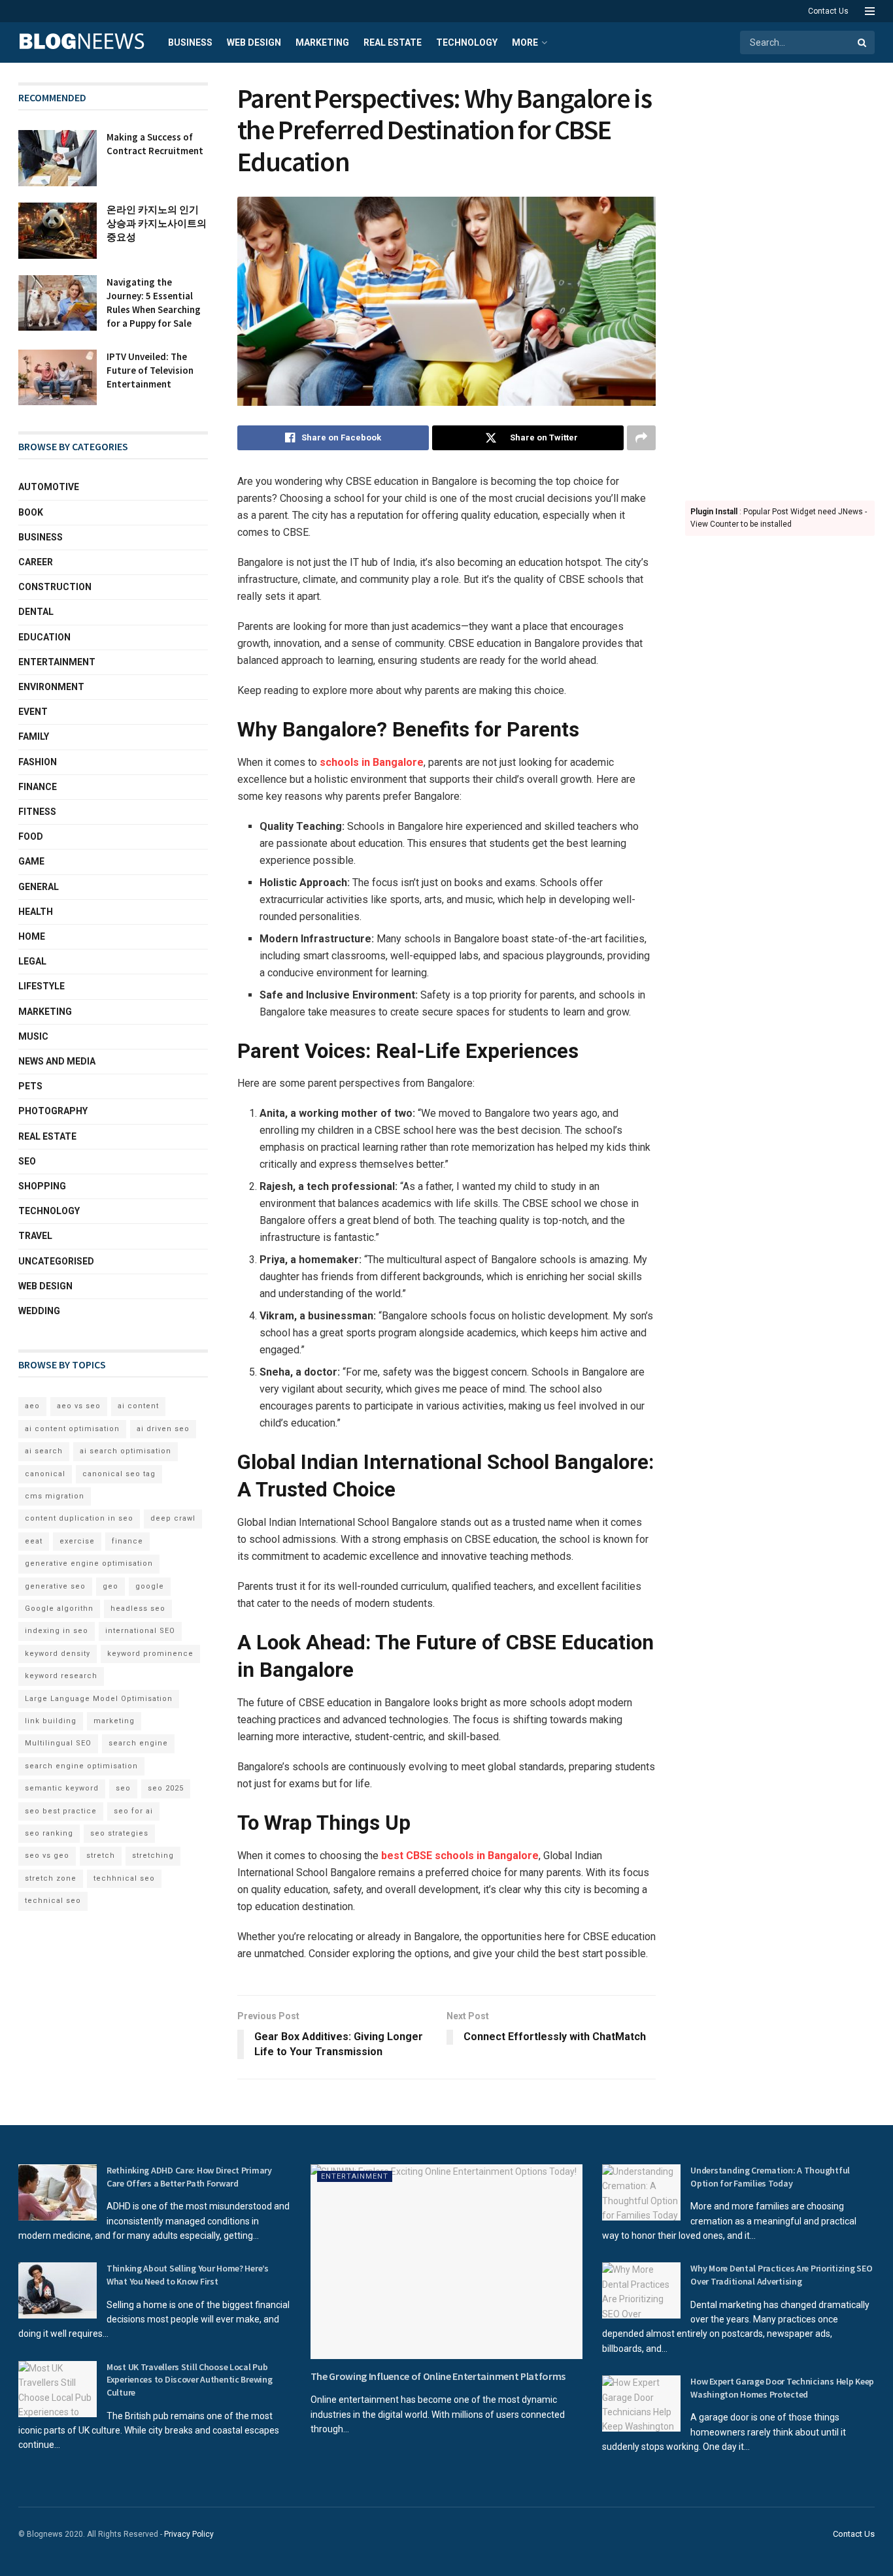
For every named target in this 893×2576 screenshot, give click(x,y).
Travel (35, 1236)
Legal (32, 961)
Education (44, 637)
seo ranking (49, 1833)
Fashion (38, 762)
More (525, 42)
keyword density (58, 1654)
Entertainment (57, 662)
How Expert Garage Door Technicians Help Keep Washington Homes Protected (782, 2388)
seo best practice (61, 1811)
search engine (138, 1743)
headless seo (138, 1609)
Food (31, 836)
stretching (153, 1856)
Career (36, 562)
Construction (55, 587)
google (150, 1586)
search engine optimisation (81, 1766)
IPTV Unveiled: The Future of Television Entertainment (150, 370)
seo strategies (119, 1833)
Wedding (39, 1311)
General (39, 887)
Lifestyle (42, 986)
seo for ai (133, 1811)
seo (123, 1788)
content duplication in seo (79, 1518)
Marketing (322, 42)
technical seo (53, 1901)
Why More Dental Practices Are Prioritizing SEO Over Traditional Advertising (781, 2275)
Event (33, 712)
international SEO (140, 1631)
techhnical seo (124, 1878)
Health (36, 912)
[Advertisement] (780, 278)
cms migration (55, 1496)
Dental (36, 612)
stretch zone (51, 1878)
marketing (114, 1721)
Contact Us (828, 11)
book (31, 512)
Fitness (37, 812)
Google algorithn (59, 1609)
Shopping (42, 1186)
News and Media (57, 1061)
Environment (51, 687)
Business (190, 42)
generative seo (55, 1586)
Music (33, 1036)
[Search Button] (863, 42)
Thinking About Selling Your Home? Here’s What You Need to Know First (188, 2275)
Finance (38, 787)
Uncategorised (56, 1261)
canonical (45, 1474)
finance (127, 1541)
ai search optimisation (126, 1451)
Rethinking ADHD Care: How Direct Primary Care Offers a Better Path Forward (189, 2177)
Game (31, 861)
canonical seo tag (119, 1474)
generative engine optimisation (89, 1563)
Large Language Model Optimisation (99, 1699)
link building (51, 1721)
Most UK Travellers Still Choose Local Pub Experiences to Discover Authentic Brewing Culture (190, 2380)
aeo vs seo (79, 1406)
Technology (467, 42)
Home (32, 936)
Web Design (254, 42)
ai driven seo (163, 1429)
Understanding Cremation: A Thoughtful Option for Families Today (770, 2177)
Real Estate (393, 42)
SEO (27, 1161)
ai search (44, 1451)
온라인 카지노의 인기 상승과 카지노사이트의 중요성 (157, 223)
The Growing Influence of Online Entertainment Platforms (438, 2376)
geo (110, 1586)
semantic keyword (62, 1788)
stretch (101, 1856)
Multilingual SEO (58, 1743)
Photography (53, 1111)
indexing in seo (57, 1631)
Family (34, 736)
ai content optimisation (72, 1429)
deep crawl (173, 1518)
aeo (32, 1406)
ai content (138, 1406)
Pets (30, 1086)
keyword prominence (150, 1654)
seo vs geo (47, 1856)
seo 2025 (166, 1788)
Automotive (49, 487)
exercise (77, 1541)
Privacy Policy (189, 2534)
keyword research (61, 1676)
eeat (34, 1541)
